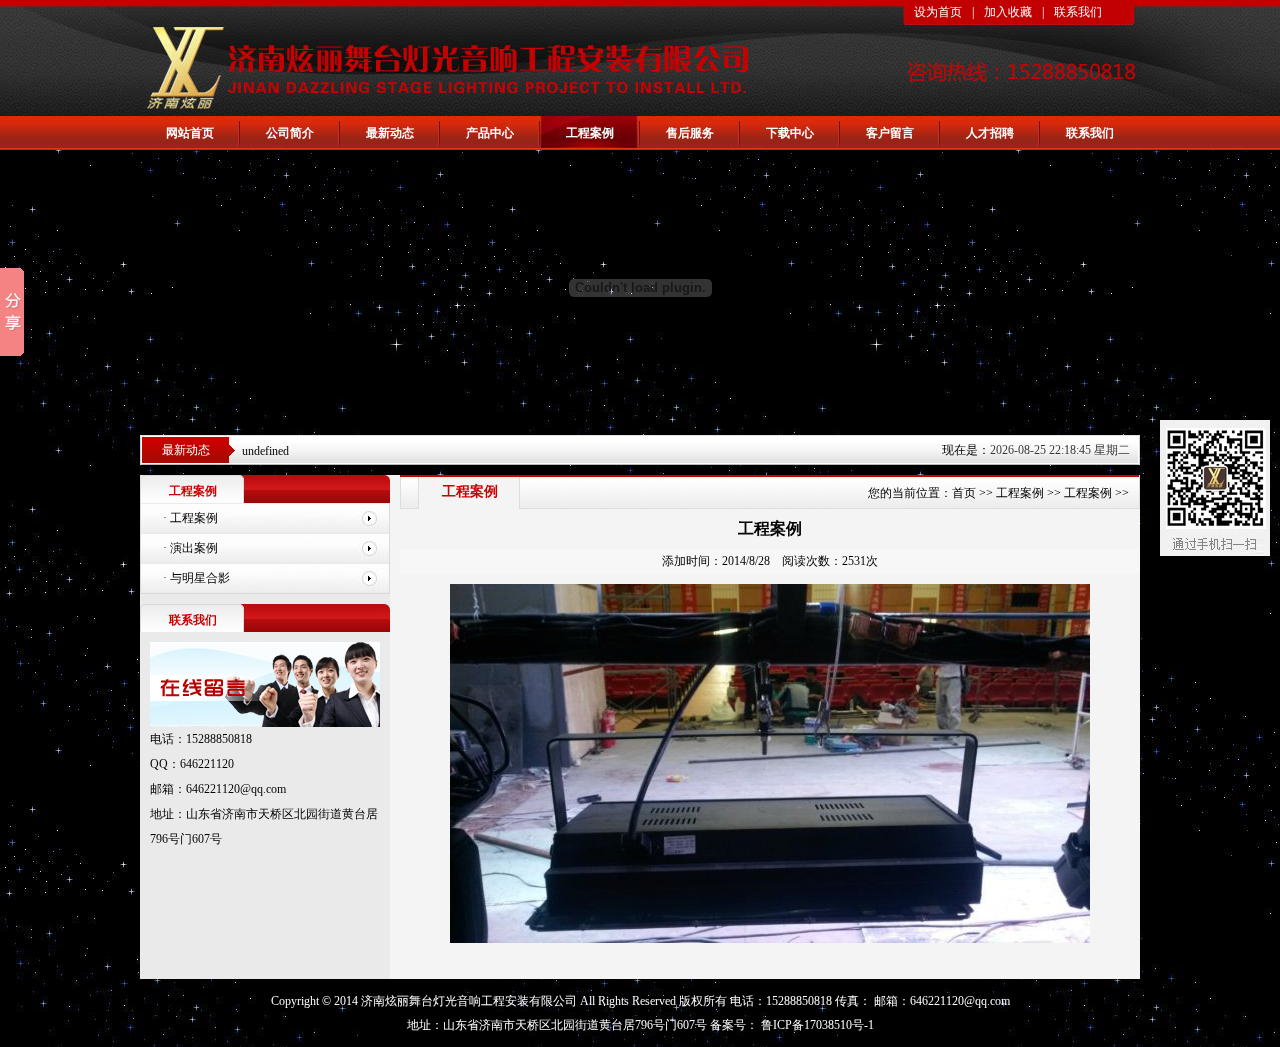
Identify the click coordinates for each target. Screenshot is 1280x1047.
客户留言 (890, 133)
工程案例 (590, 133)
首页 (964, 493)
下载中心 (790, 133)
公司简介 (290, 133)
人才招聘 (990, 133)
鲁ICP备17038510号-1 (816, 1025)
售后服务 (690, 133)
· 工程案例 (190, 518)
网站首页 (190, 133)
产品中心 (490, 133)
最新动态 (390, 133)
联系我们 (1078, 12)
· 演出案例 (190, 548)
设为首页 (938, 12)
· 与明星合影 (196, 578)
